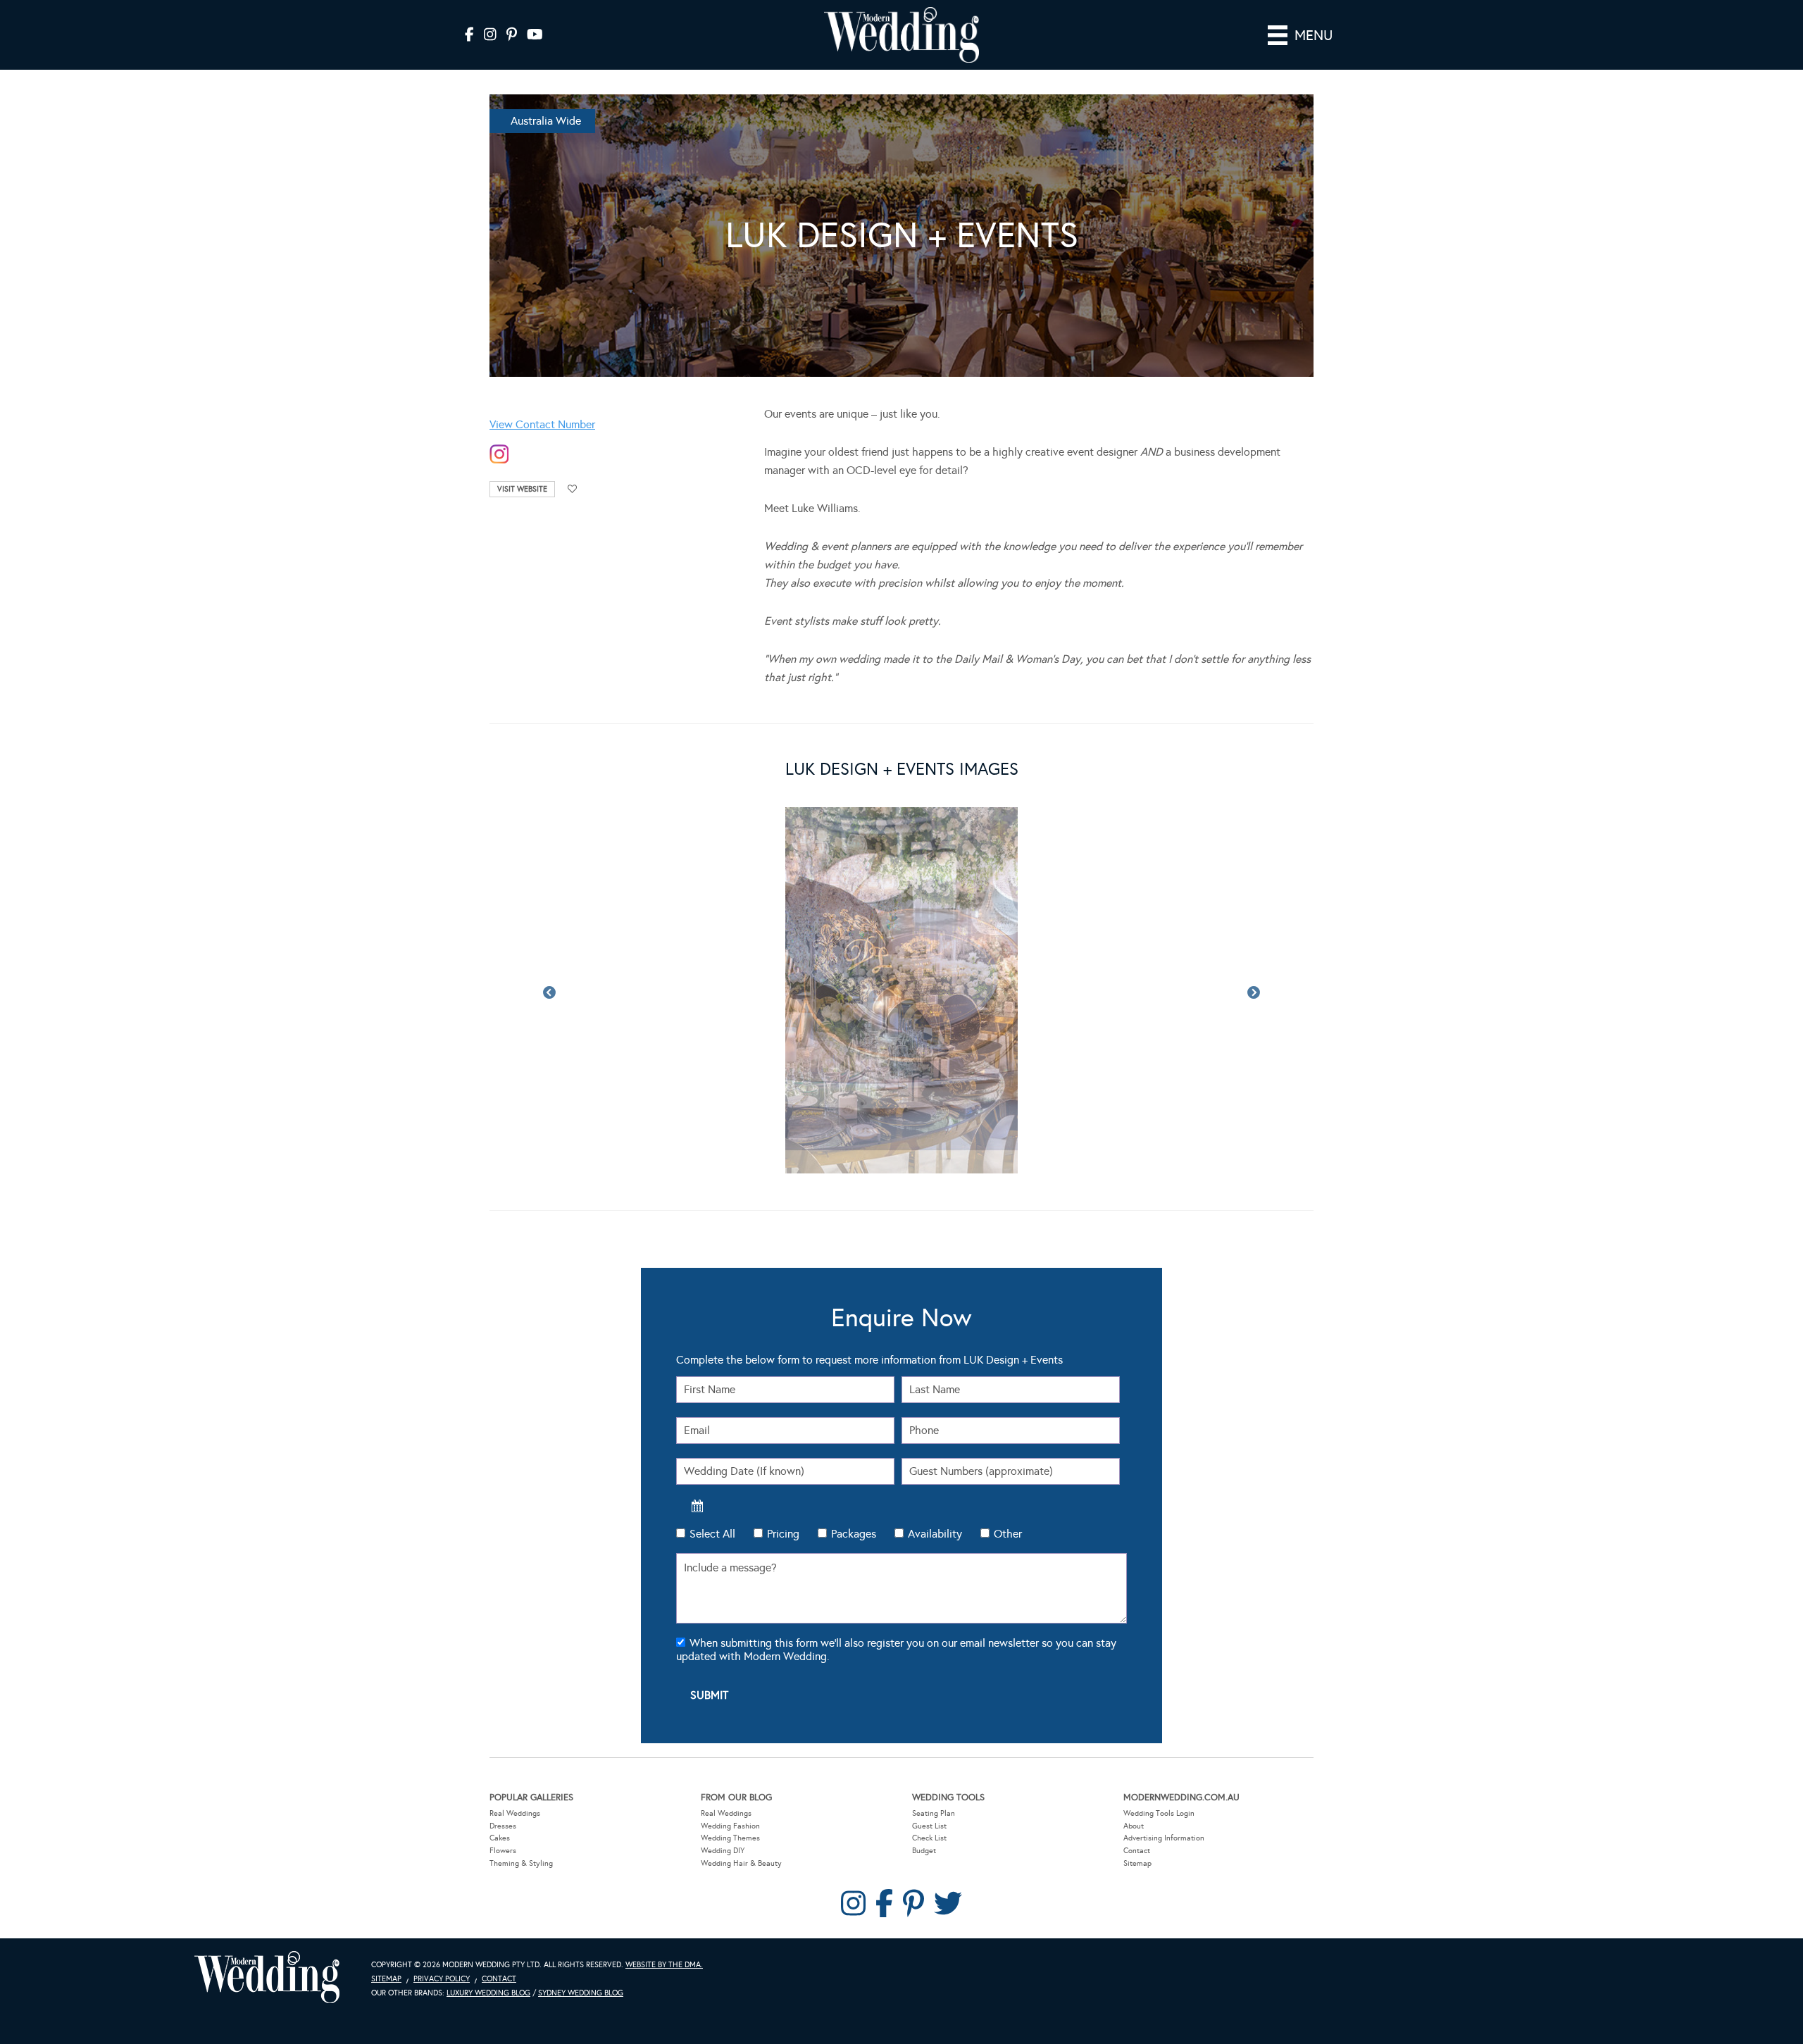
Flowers (503, 1851)
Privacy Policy (442, 1979)
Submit (709, 1695)
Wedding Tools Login (1159, 1813)
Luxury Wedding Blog (488, 1993)
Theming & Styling (521, 1863)
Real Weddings (515, 1813)
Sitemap (1137, 1863)
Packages (854, 1534)
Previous (549, 993)
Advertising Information (1164, 1838)
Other (1008, 1534)
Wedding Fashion (730, 1826)
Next (1254, 993)
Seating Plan (934, 1813)
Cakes (500, 1838)
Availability (935, 1534)
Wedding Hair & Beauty (741, 1863)
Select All (712, 1534)
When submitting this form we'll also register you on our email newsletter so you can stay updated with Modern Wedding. (896, 1650)
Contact (1137, 1851)
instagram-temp (499, 455)
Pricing (783, 1534)
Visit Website (522, 489)
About (1134, 1826)
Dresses (503, 1826)
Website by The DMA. (664, 1965)
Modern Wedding (267, 1977)
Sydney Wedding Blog (581, 1993)
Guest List (929, 1826)
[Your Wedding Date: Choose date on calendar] (697, 1506)
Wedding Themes (730, 1838)
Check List (929, 1838)
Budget (924, 1851)
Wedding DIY (723, 1851)
